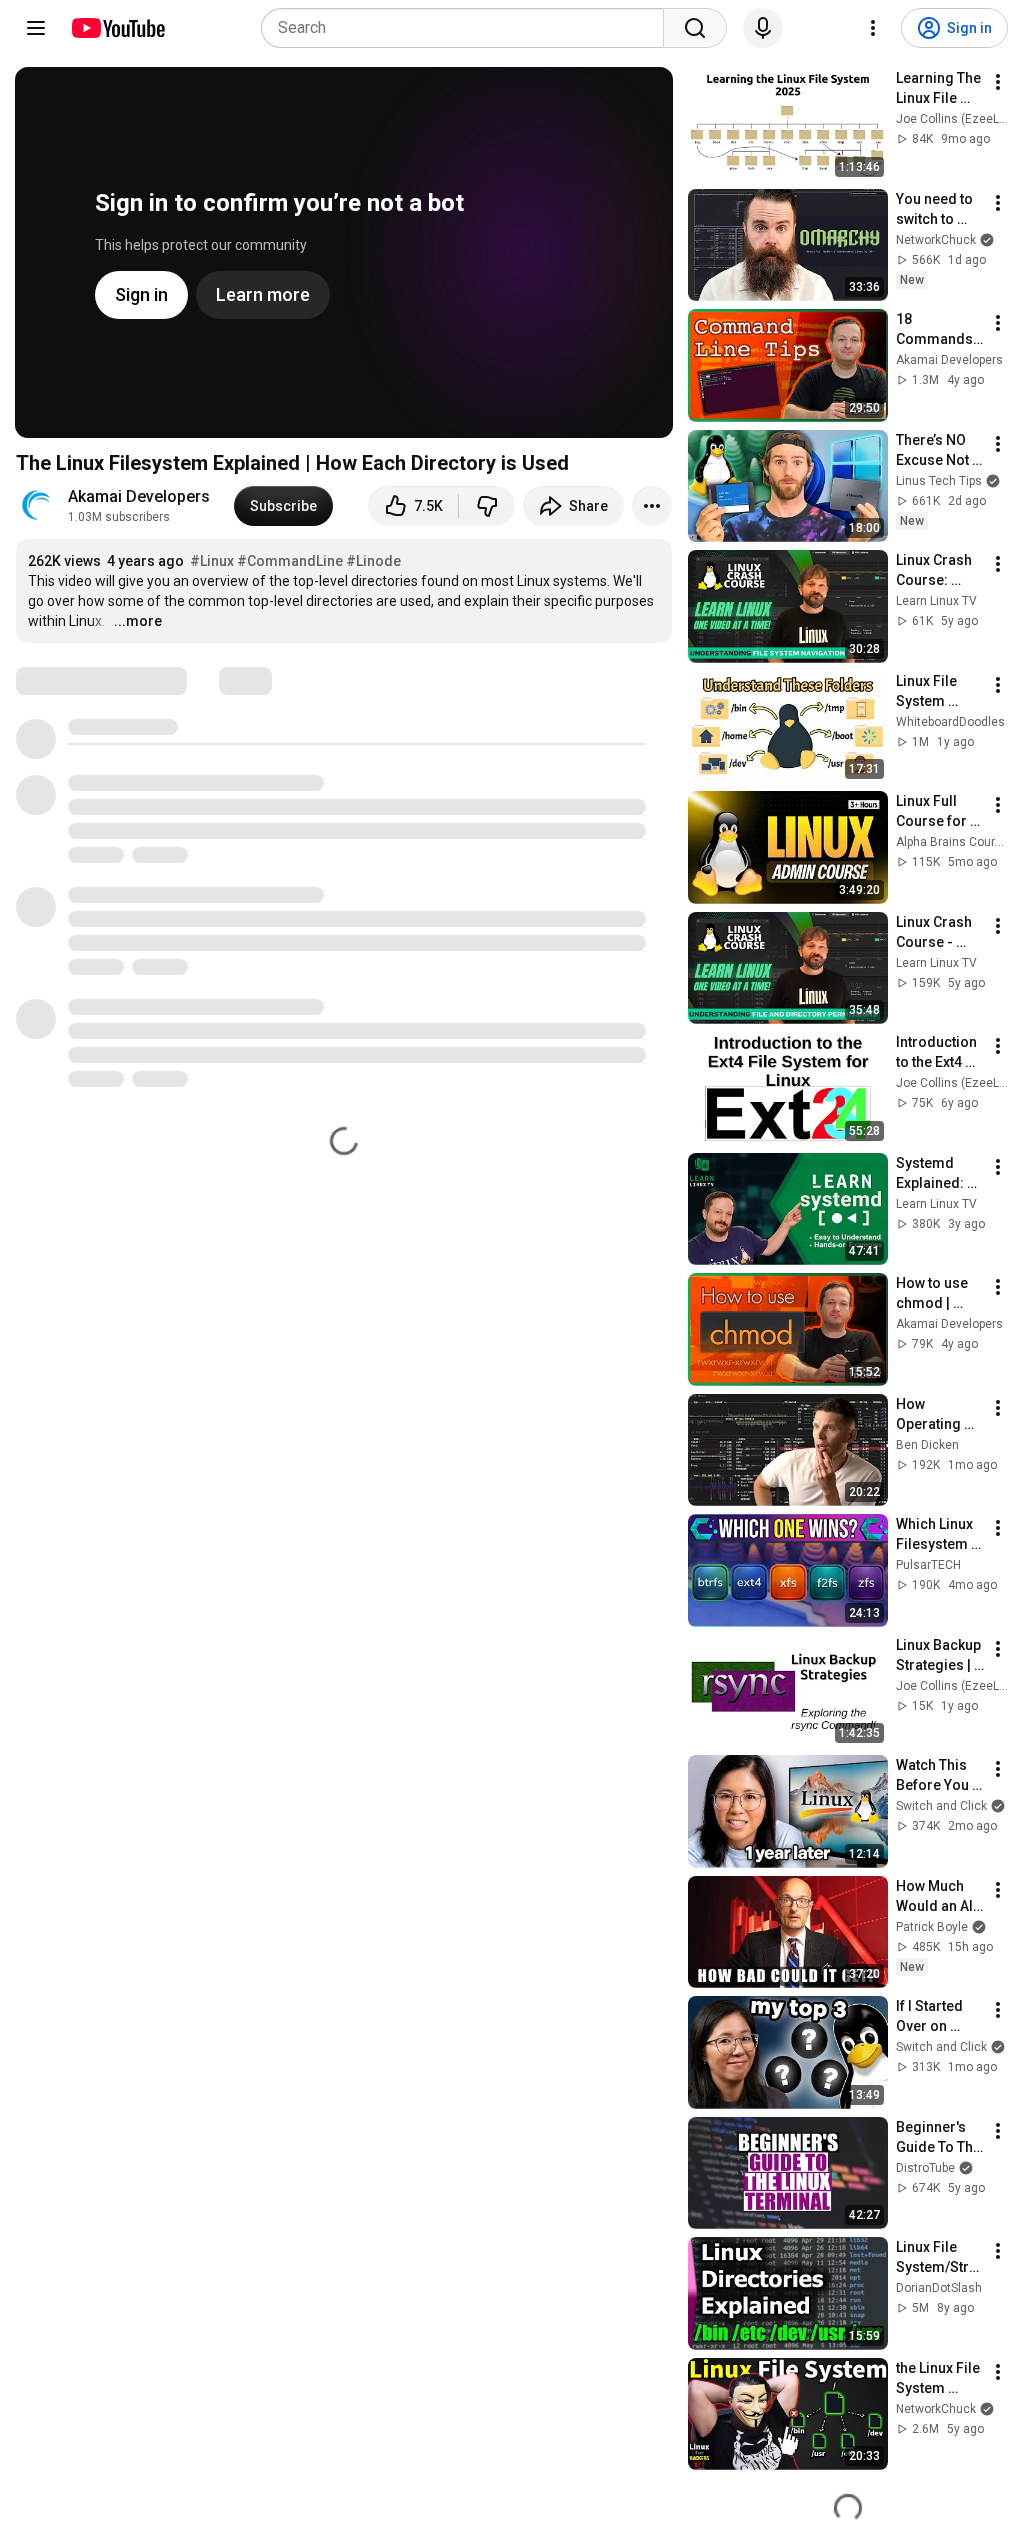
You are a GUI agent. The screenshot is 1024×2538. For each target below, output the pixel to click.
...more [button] (138, 621)
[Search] (695, 28)
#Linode (373, 561)
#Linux (212, 561)
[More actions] (652, 506)
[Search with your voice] (763, 28)
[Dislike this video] (487, 506)
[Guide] (36, 28)
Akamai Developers (139, 496)
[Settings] (873, 28)
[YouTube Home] (117, 28)
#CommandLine (290, 561)
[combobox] (468, 28)
